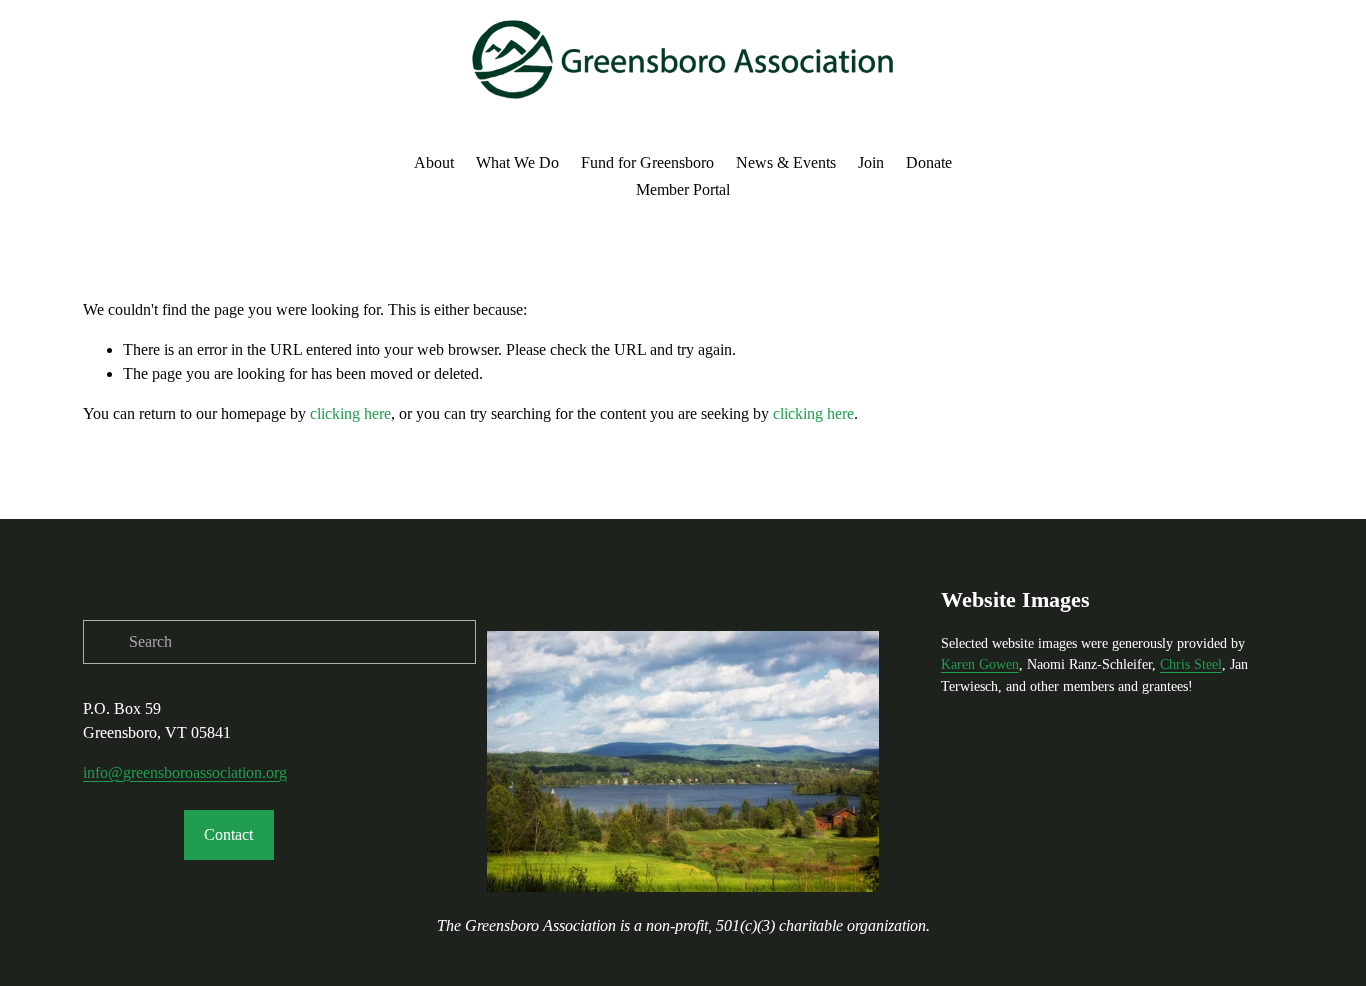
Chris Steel (1191, 664)
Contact (228, 834)
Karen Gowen (980, 664)
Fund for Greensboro (647, 162)
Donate (929, 162)
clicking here (350, 413)
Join (871, 162)
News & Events (786, 162)
